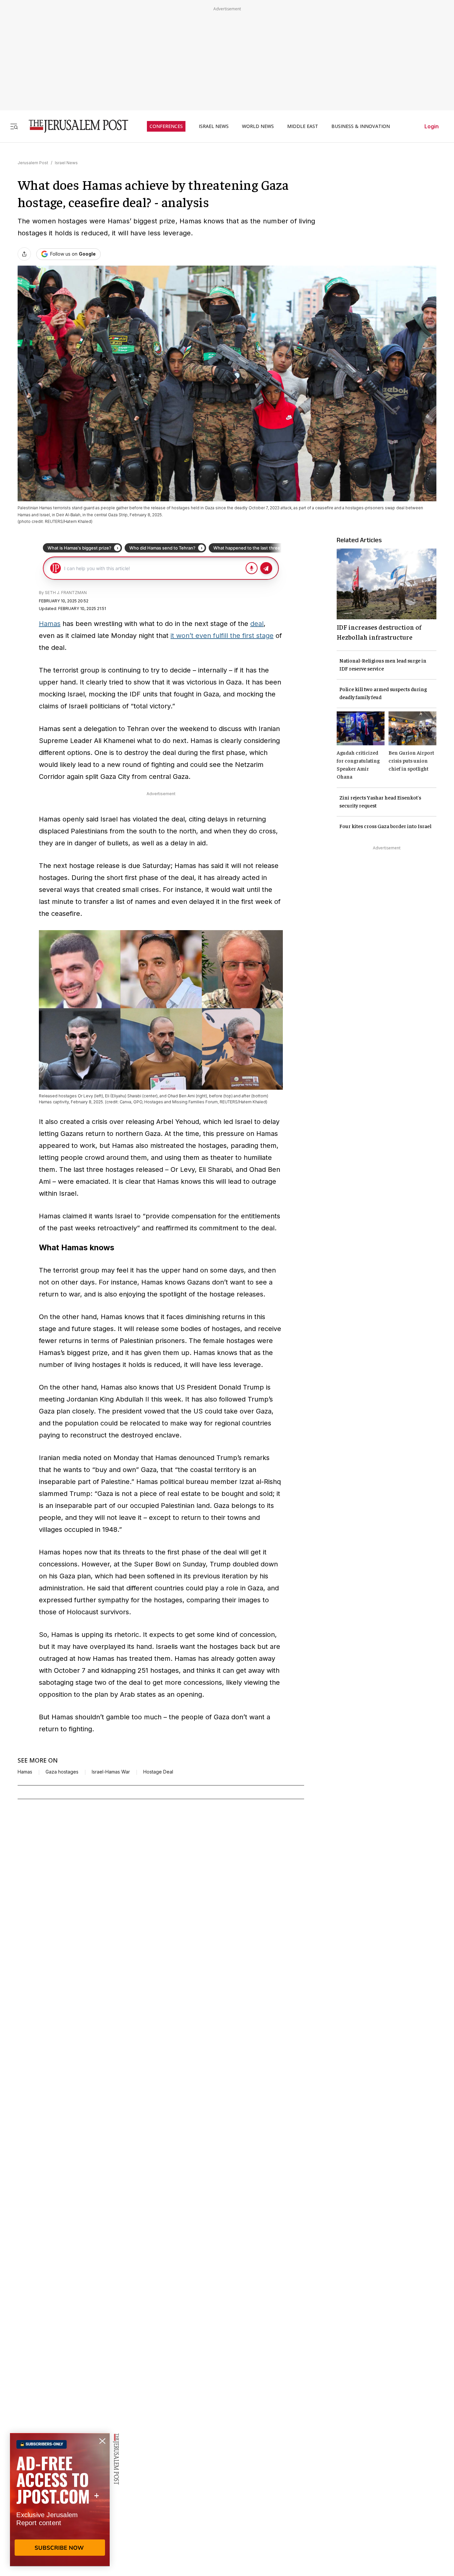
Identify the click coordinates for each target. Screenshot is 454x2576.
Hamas (50, 624)
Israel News (66, 163)
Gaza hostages (62, 1772)
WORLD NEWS (258, 126)
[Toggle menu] (14, 126)
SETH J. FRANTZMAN (66, 593)
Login (432, 126)
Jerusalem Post (33, 163)
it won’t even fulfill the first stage (222, 636)
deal (257, 624)
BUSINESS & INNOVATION (361, 126)
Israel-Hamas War (111, 1772)
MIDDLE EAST (303, 126)
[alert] (60, 2500)
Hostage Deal (158, 1772)
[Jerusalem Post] (74, 126)
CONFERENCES (166, 126)
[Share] (24, 254)
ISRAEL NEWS (214, 126)
